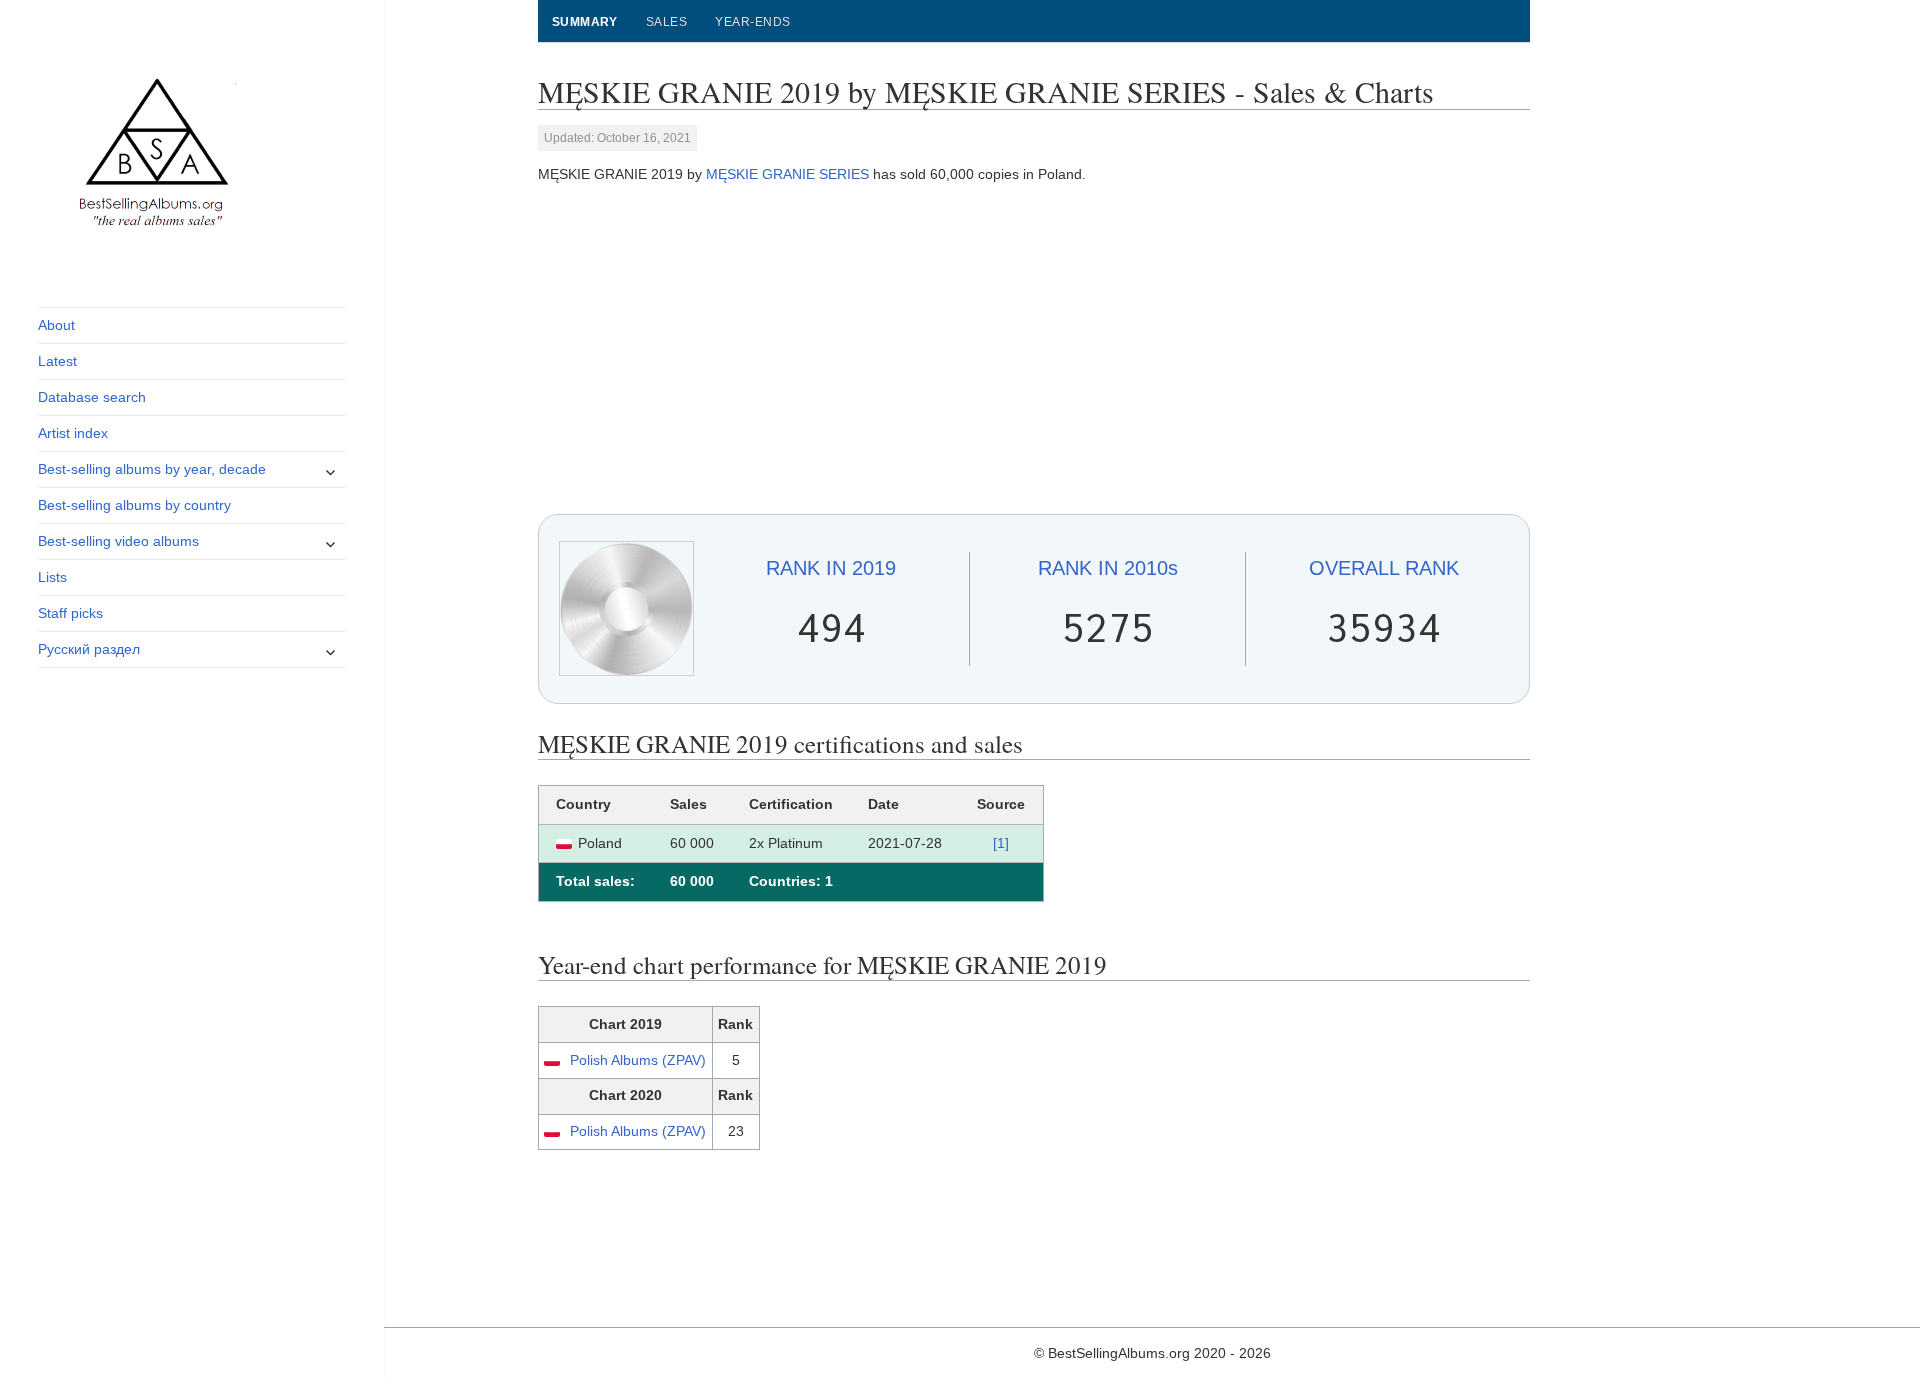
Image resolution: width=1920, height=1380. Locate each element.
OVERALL (1384, 568)
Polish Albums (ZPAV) (638, 1060)
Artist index (73, 433)
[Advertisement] (1034, 350)
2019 (831, 568)
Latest (57, 361)
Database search (92, 397)
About (56, 325)
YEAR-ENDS (752, 22)
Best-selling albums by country (134, 505)
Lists (52, 577)
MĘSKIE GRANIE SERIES (787, 174)
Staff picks (70, 613)
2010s (1108, 568)
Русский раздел (89, 649)
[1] (1001, 843)
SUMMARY (585, 22)
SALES (666, 22)
